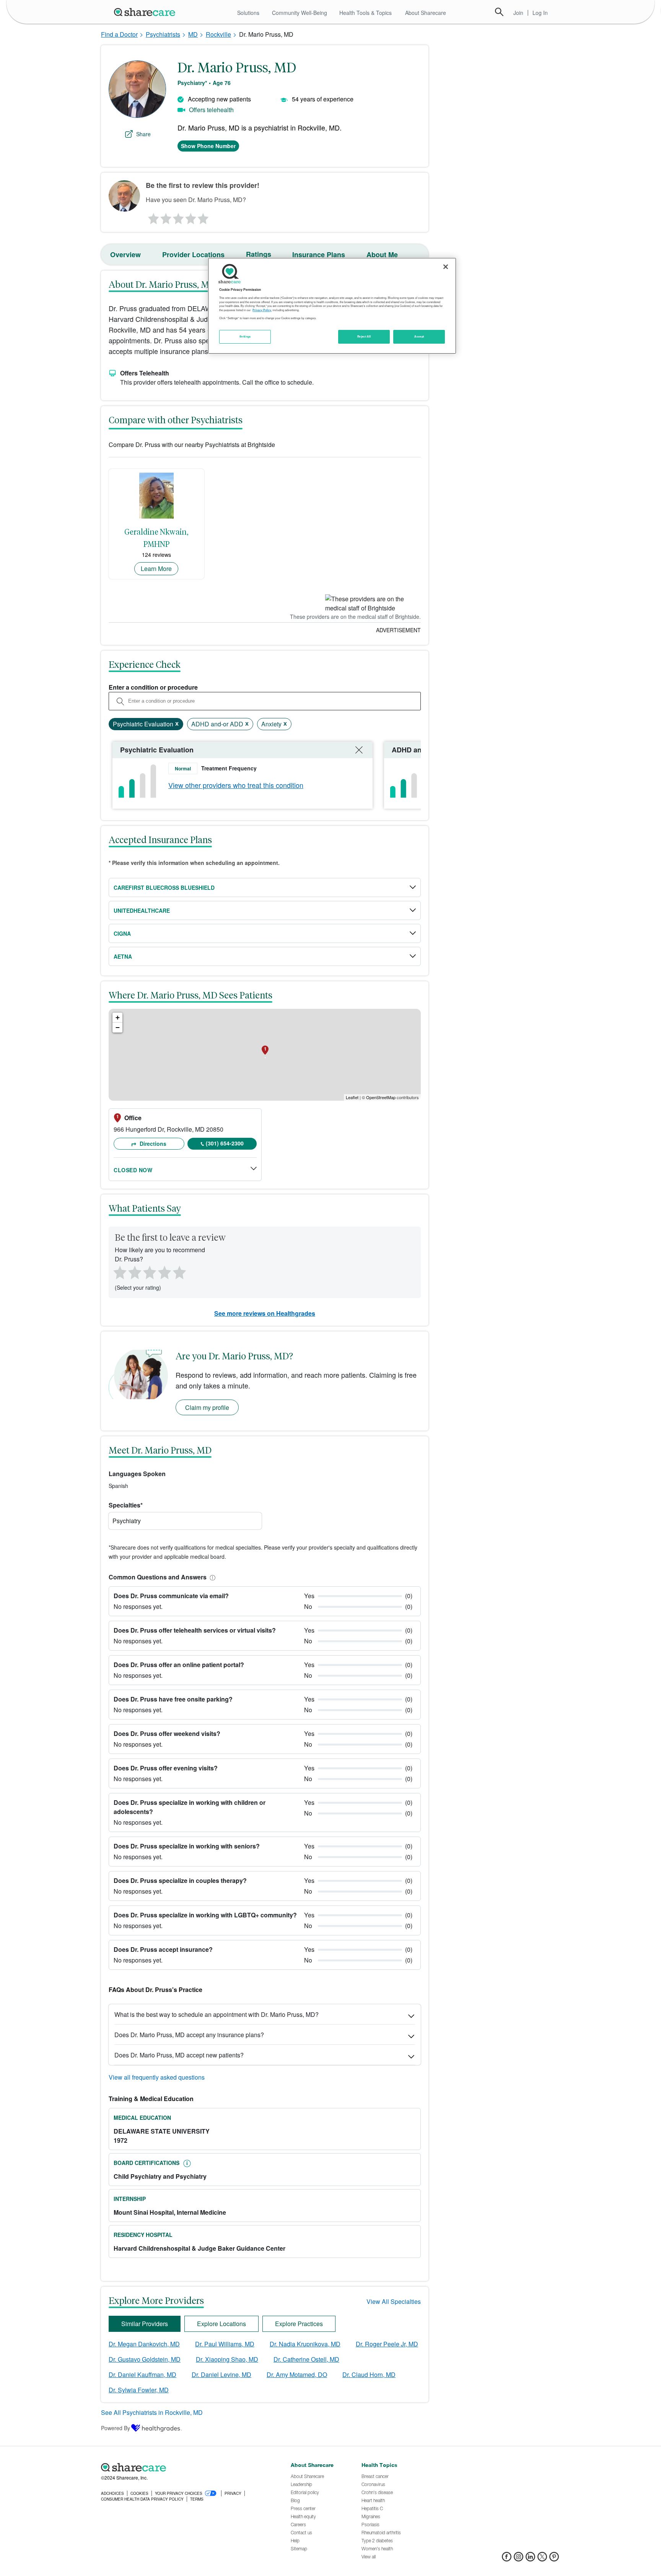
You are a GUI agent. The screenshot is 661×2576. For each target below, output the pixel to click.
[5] (204, 217)
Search (499, 12)
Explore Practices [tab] (299, 2324)
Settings (245, 336)
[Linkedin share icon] (530, 2559)
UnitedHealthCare (142, 910)
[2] (165, 217)
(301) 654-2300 (225, 1143)
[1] (152, 217)
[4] (191, 217)
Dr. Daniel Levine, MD (221, 2375)
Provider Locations (193, 255)
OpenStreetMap (381, 1097)
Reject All (364, 336)
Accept (419, 336)
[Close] (446, 267)
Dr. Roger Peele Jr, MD (387, 2344)
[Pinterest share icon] (554, 2559)
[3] (178, 217)
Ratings (259, 254)
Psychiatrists (163, 34)
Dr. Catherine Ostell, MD (306, 2359)
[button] (211, 1577)
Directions (152, 1144)
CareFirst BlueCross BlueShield (164, 887)
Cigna (122, 933)
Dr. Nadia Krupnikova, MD (305, 2344)
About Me (382, 255)
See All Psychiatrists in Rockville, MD (152, 2412)
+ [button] (118, 1017)
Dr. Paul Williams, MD (225, 2344)
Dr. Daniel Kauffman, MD (142, 2375)
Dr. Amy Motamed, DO (297, 2375)
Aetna (123, 956)
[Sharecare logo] (185, 2467)
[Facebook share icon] (507, 2559)
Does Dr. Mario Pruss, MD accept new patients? (179, 2055)
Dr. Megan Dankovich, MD (144, 2344)
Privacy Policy (262, 310)
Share (143, 134)
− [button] (118, 1027)
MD (193, 34)
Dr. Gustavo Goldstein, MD (145, 2359)
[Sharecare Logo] (146, 12)
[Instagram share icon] (519, 2559)
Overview (125, 255)
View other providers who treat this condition (236, 785)
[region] (332, 306)
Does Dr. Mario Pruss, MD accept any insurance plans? (189, 2035)
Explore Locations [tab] (221, 2324)
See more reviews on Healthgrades (265, 1313)
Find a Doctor (119, 34)
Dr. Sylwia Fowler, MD (139, 2390)
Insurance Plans (319, 255)
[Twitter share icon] (542, 2559)
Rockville (218, 34)
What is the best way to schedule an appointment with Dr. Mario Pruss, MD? (217, 2014)
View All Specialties (394, 2301)
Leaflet (352, 1097)
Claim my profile (207, 1407)
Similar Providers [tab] (145, 2324)
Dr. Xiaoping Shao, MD (227, 2359)
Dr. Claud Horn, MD (369, 2375)
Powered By (116, 2428)
